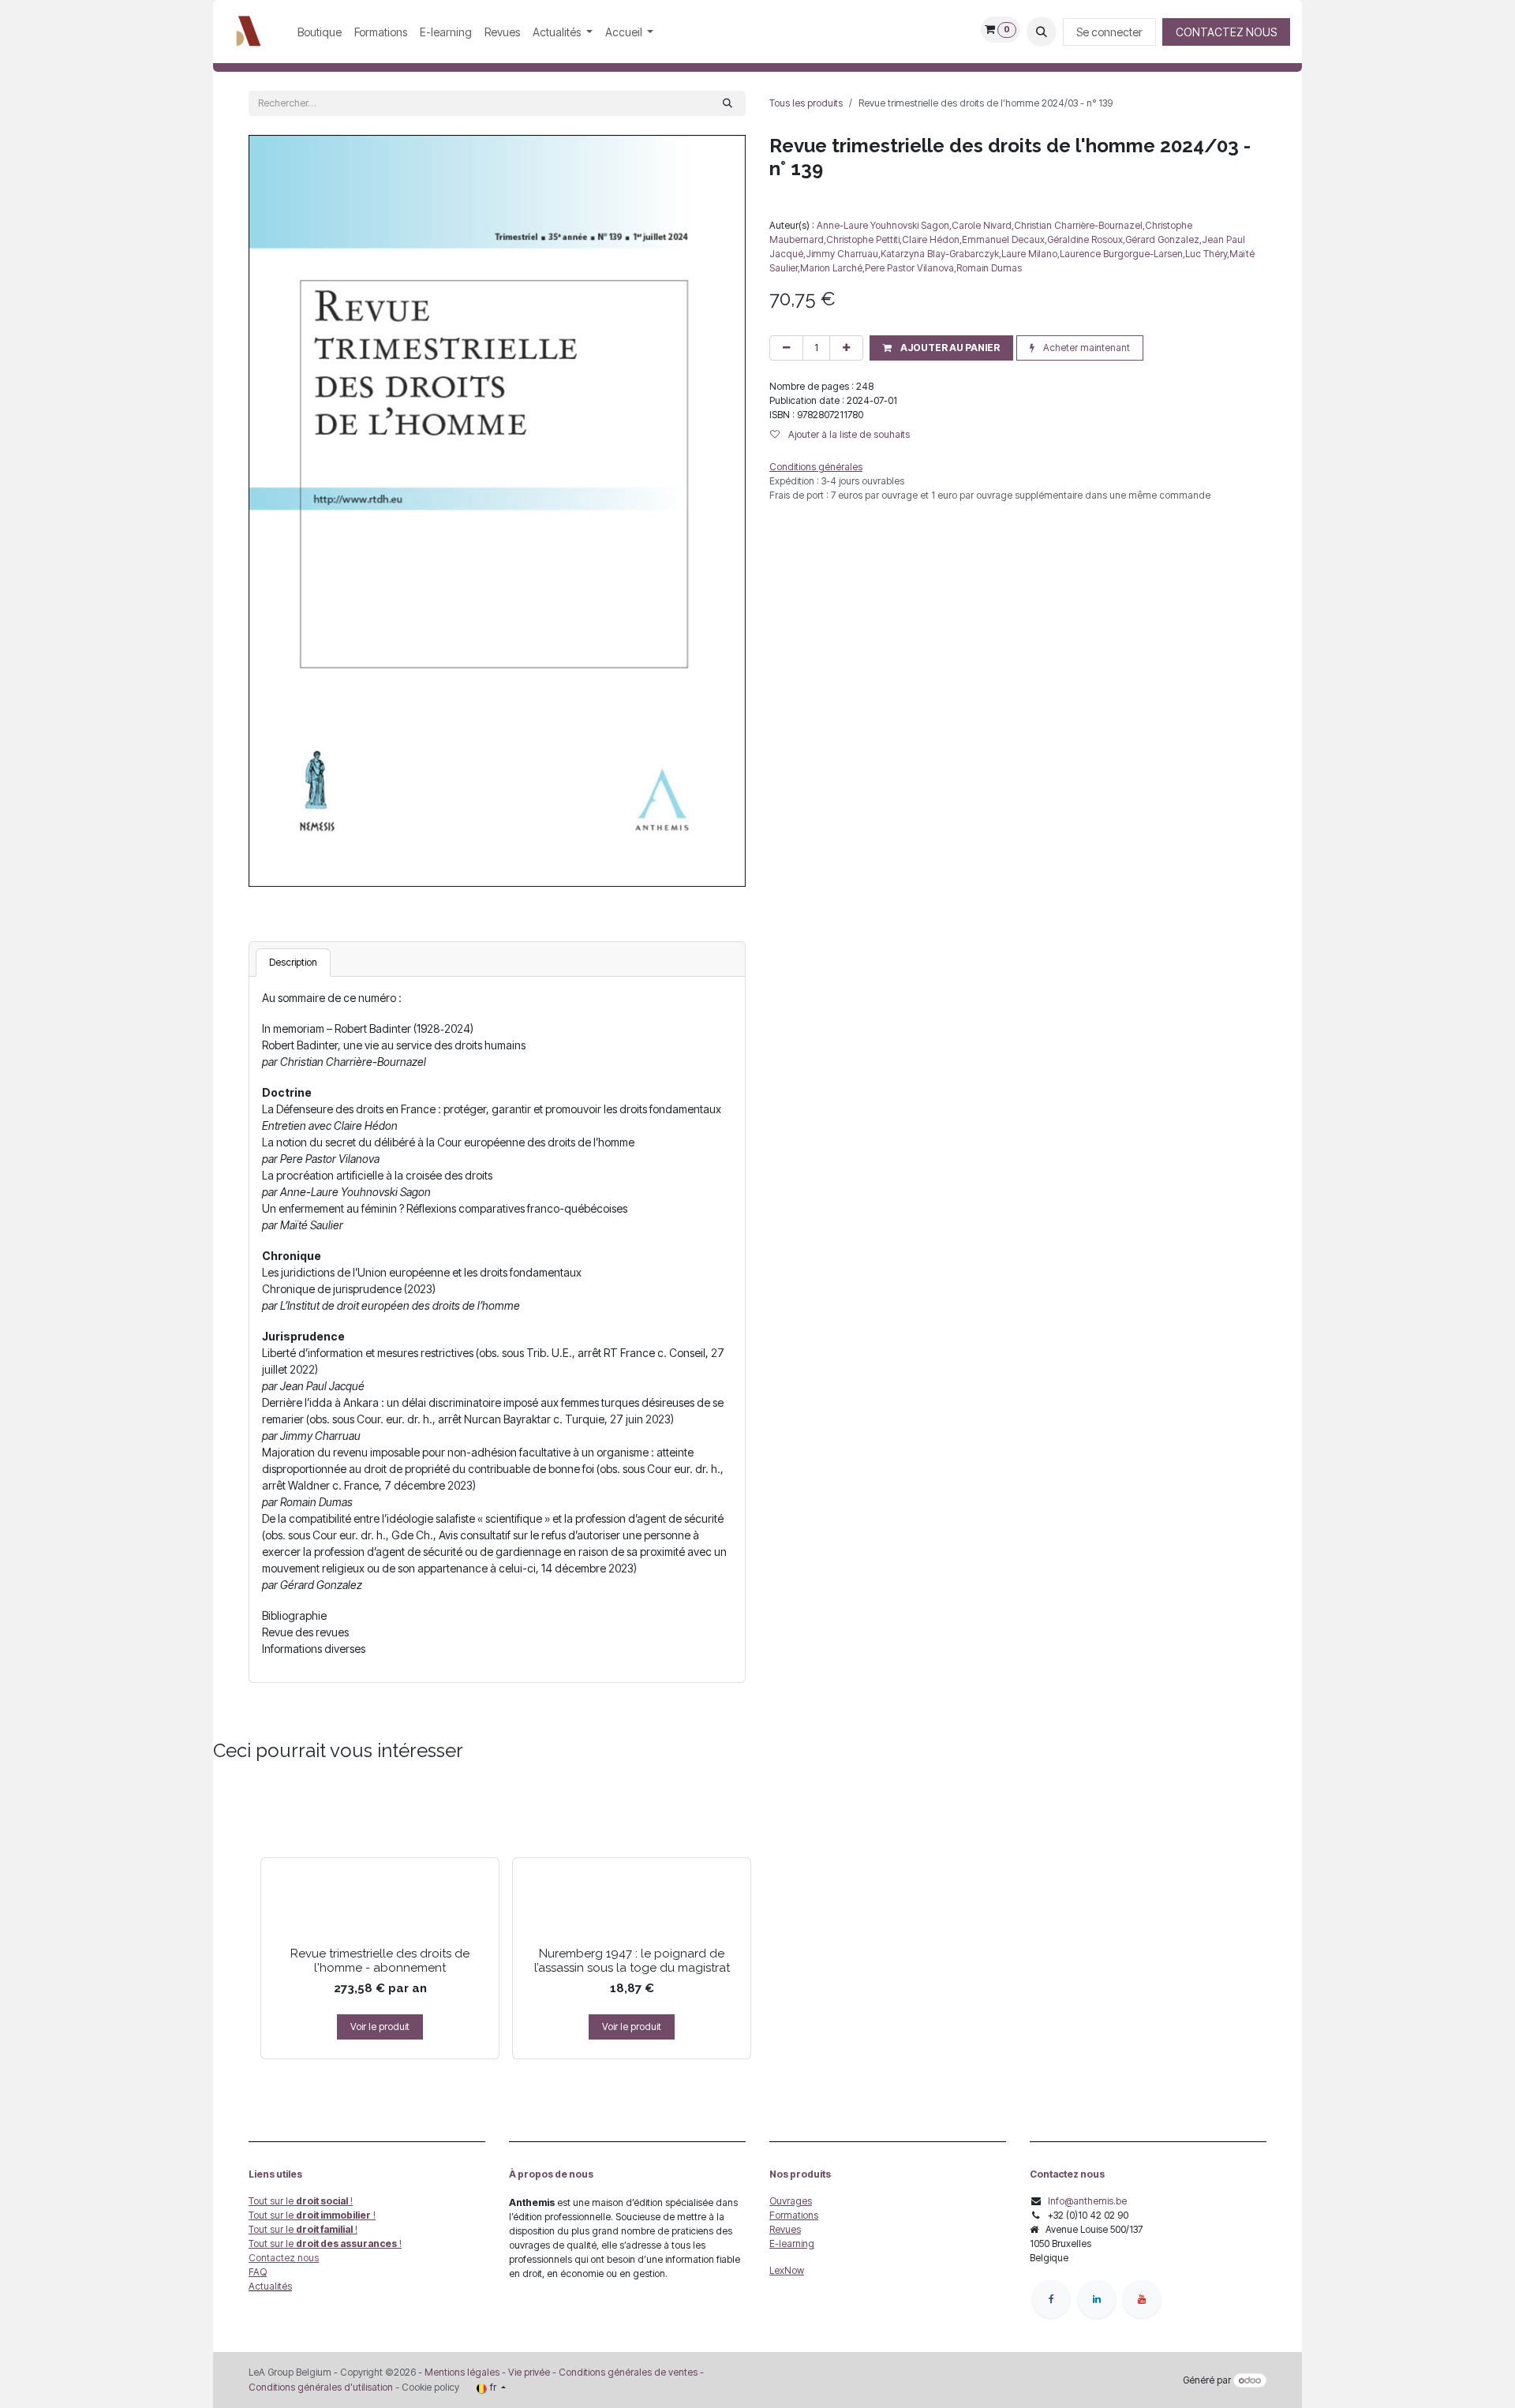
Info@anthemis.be (1087, 2201)
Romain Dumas (989, 268)
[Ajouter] (846, 348)
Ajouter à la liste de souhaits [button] (848, 434)
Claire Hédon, (932, 239)
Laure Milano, (1031, 254)
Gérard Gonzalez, (1163, 239)
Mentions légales (462, 2372)
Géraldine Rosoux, (1086, 239)
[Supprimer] (786, 348)
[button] (1042, 32)
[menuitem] (320, 32)
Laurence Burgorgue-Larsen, (1122, 254)
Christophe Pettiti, (864, 239)
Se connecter (1109, 32)
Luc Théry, (1207, 254)
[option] (757, 1920)
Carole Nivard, (983, 225)
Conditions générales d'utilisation (321, 2387)
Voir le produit (380, 2027)
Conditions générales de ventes (627, 2372)
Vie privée (529, 2372)
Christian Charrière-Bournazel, (1079, 225)
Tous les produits (806, 103)
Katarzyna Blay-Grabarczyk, (941, 254)
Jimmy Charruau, (843, 254)
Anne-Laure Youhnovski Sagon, (884, 225)
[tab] (293, 963)
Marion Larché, (832, 268)
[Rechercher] (728, 103)
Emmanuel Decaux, (1004, 239)
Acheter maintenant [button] (1085, 348)
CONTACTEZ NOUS (1226, 32)
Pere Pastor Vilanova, (911, 268)
